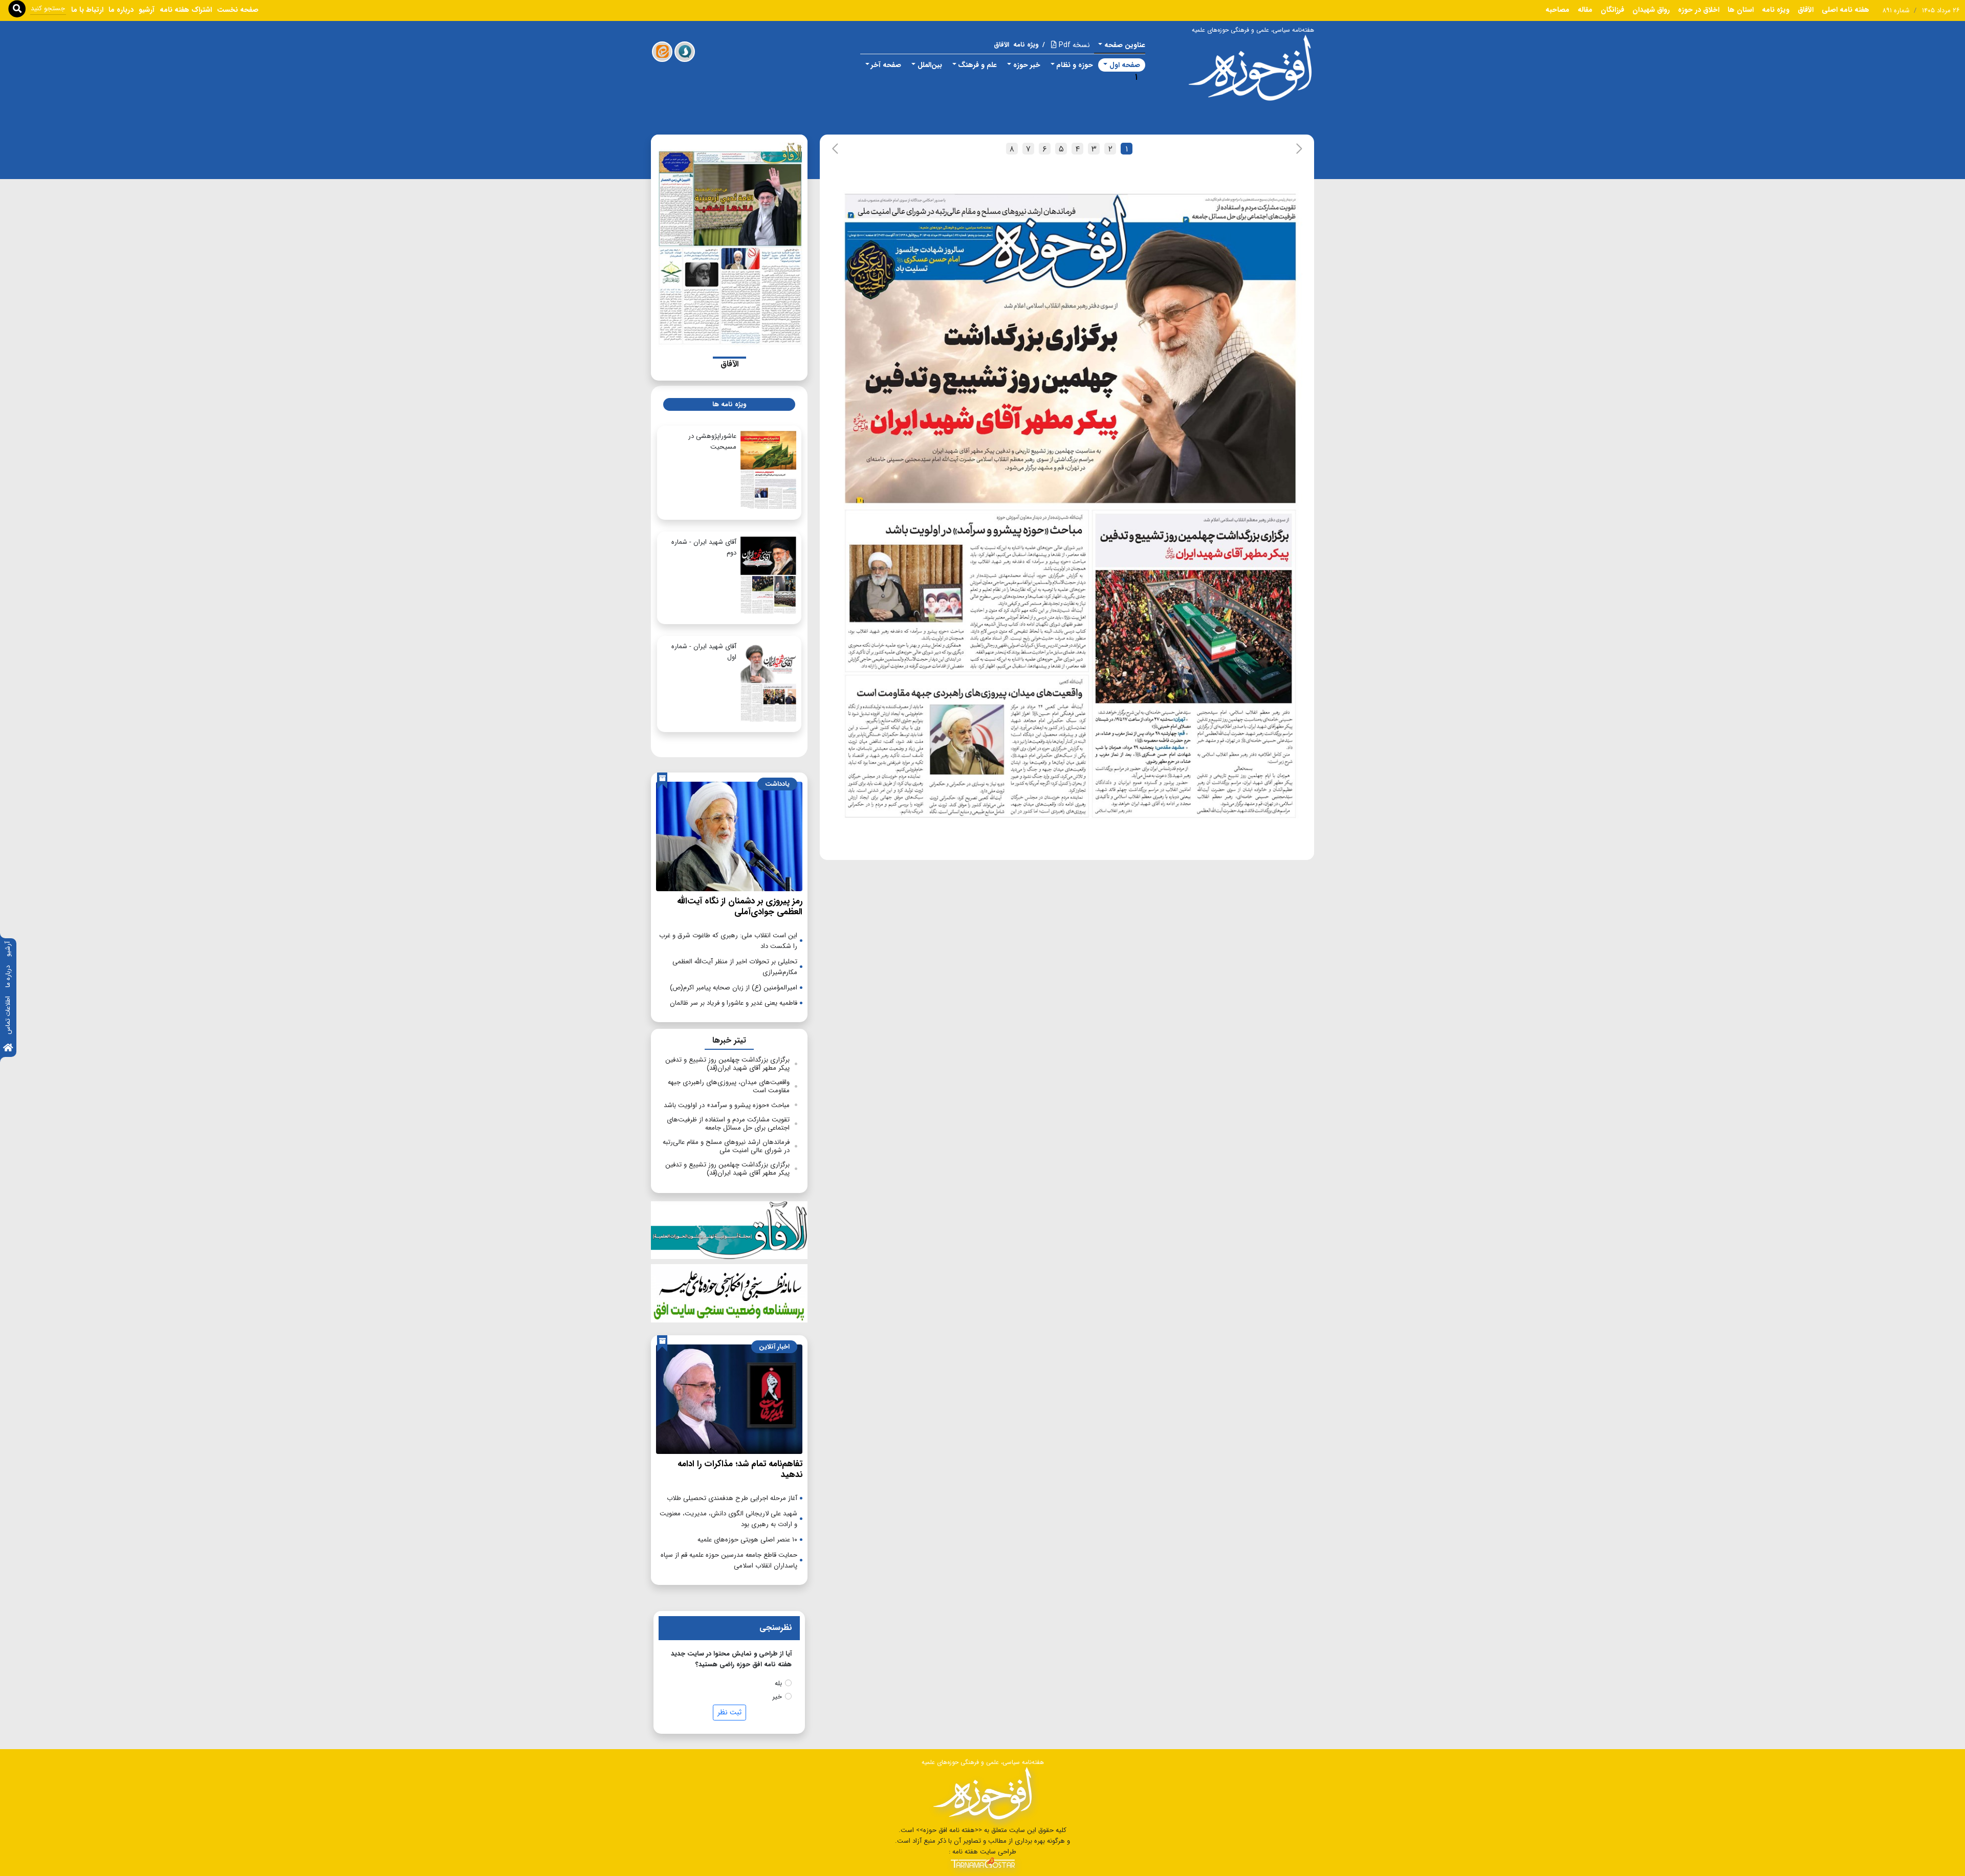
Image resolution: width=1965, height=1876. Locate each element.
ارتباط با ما (87, 10)
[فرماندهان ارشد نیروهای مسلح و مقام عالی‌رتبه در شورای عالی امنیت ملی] (962, 207)
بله (778, 1683)
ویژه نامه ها (729, 404)
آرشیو (8, 949)
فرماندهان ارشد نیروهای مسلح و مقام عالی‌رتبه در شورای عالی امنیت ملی (726, 1146)
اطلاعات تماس (8, 1015)
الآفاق (1806, 10)
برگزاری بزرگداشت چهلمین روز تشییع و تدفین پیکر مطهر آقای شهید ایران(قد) (727, 1064)
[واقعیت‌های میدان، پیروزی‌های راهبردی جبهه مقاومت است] (966, 750)
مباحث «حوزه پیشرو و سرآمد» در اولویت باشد (727, 1105)
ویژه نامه (1776, 10)
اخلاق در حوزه (1699, 10)
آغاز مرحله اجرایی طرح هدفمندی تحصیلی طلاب (732, 1498)
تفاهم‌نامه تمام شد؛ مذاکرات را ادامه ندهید (740, 1469)
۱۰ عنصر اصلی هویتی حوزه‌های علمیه (747, 1540)
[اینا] (662, 52)
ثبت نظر (729, 1712)
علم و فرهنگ (977, 65)
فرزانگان (1612, 10)
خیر (777, 1697)
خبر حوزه (1027, 65)
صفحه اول (1125, 65)
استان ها (1741, 10)
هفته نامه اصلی (1846, 10)
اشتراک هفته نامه (186, 10)
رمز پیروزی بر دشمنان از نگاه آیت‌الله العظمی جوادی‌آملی (740, 906)
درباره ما (8, 976)
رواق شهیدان (1651, 10)
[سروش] (685, 52)
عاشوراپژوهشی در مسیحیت (712, 442)
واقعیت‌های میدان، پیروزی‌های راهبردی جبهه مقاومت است (729, 1086)
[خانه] (8, 1049)
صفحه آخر (886, 65)
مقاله (1585, 10)
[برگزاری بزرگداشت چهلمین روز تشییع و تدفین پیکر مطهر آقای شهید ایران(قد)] (1194, 665)
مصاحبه (1557, 10)
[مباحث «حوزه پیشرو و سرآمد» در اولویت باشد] (966, 591)
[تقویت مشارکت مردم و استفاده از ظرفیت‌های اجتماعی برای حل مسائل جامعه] (1243, 206)
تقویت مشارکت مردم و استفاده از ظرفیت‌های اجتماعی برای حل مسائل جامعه (728, 1124)
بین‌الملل (930, 65)
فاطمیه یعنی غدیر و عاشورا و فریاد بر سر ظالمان (734, 1003)
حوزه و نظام (1075, 65)
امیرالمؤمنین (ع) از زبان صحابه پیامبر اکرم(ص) (734, 988)
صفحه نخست (238, 10)
